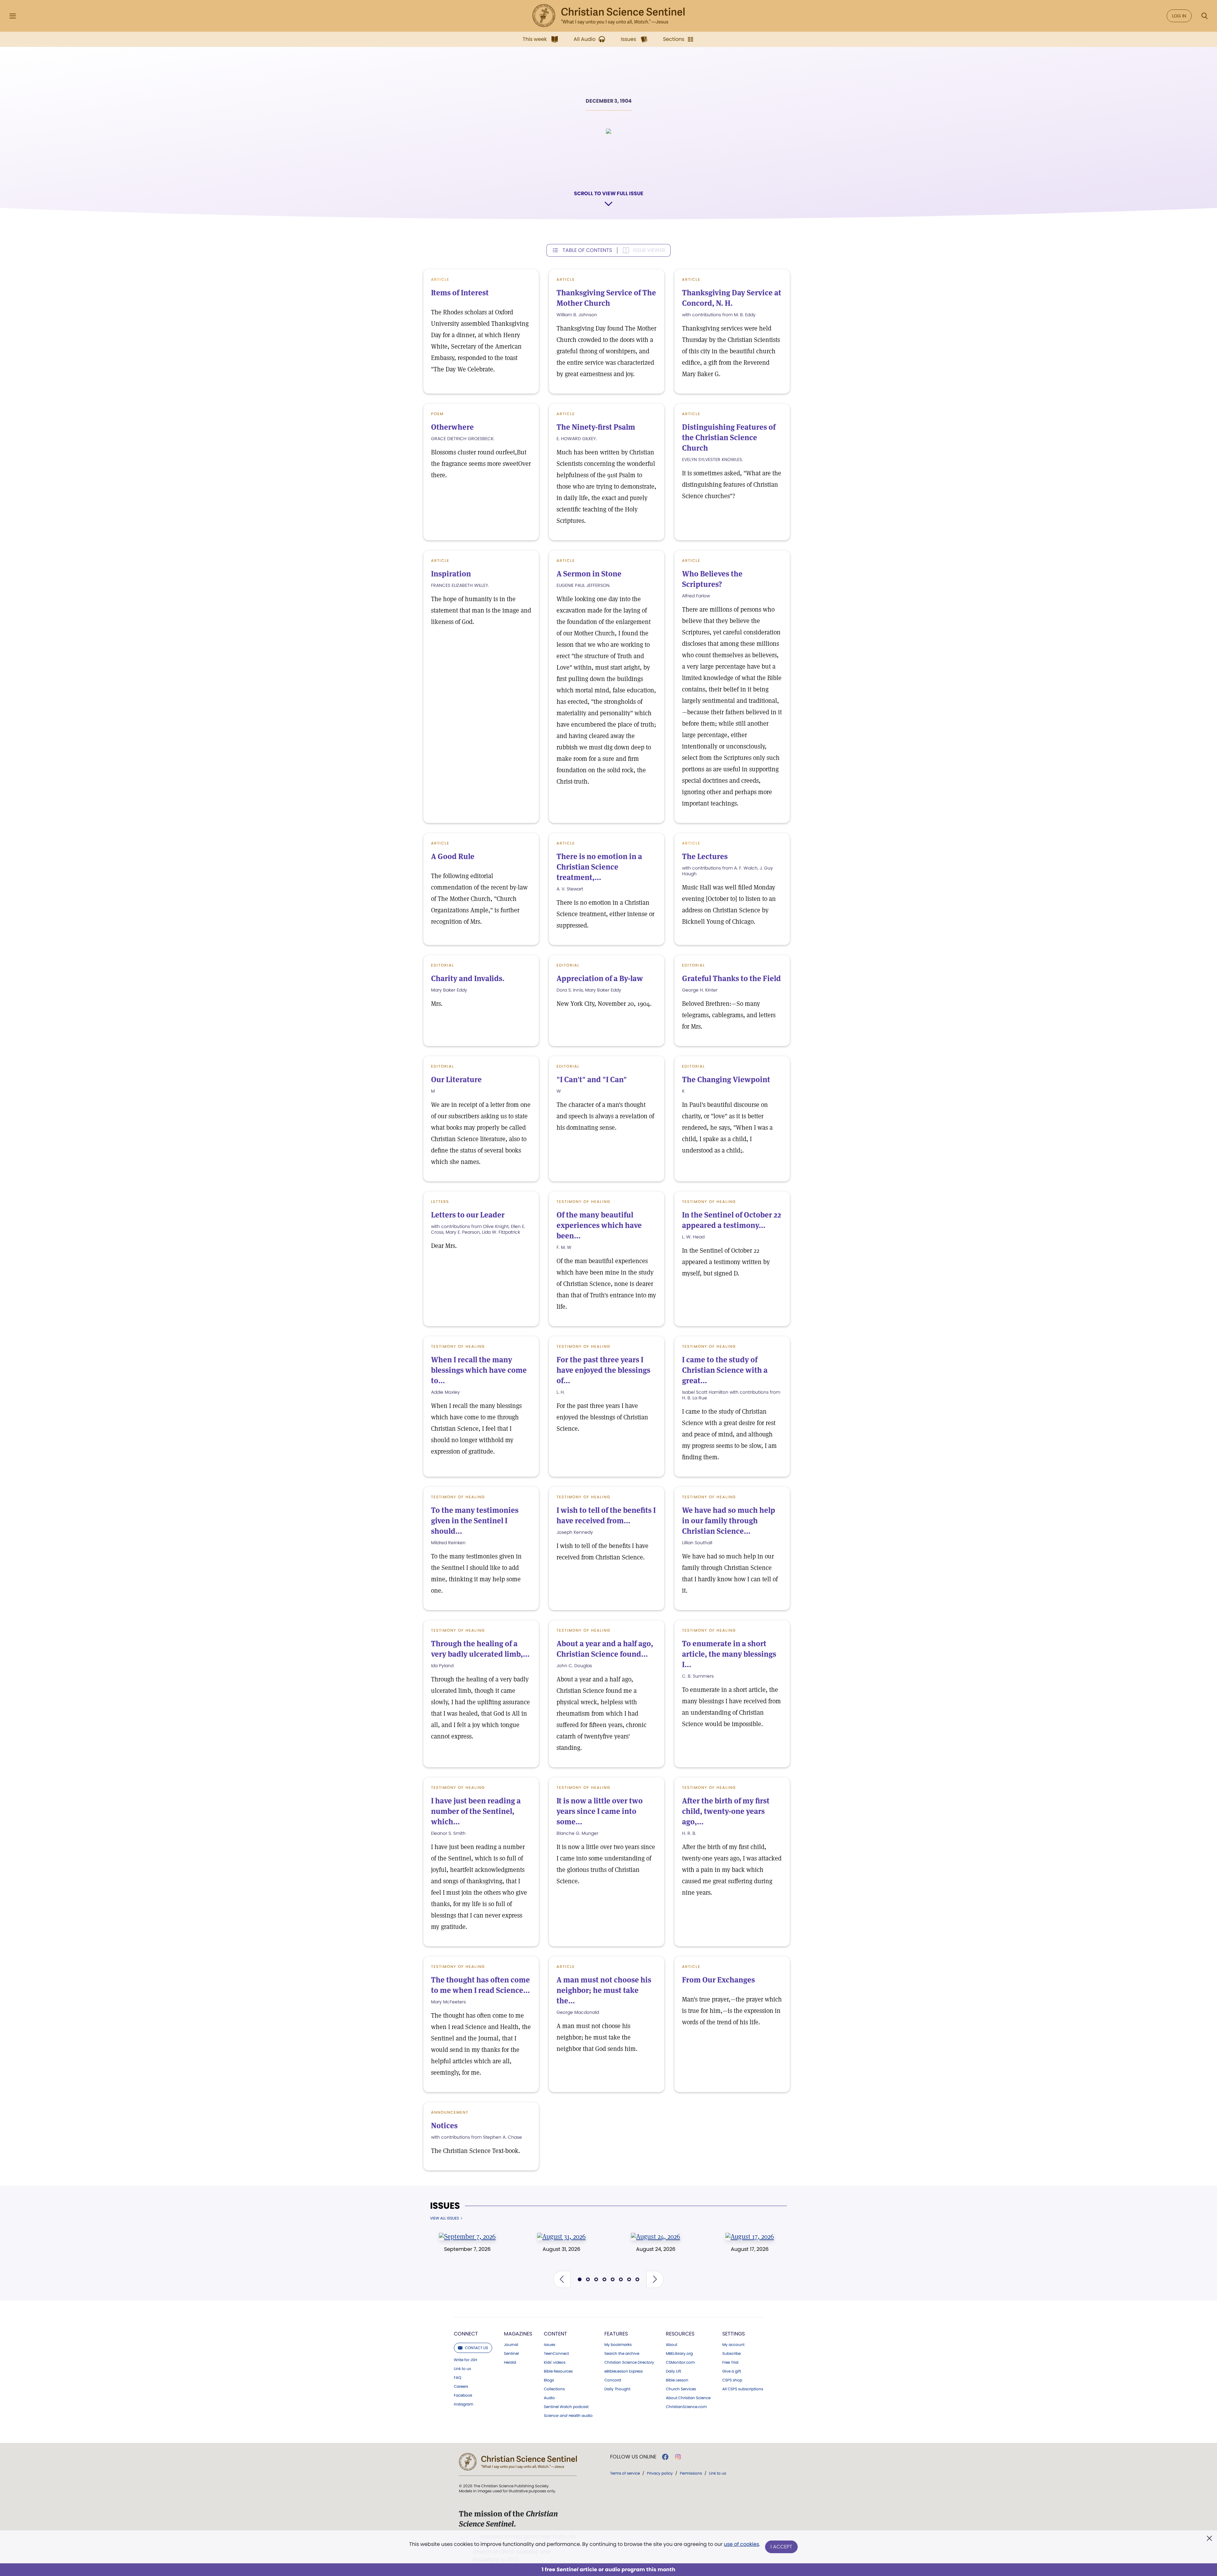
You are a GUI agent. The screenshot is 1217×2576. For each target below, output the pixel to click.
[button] (562, 2279)
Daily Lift (673, 2371)
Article (566, 279)
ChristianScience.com (686, 2407)
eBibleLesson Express (624, 2371)
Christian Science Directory (629, 2362)
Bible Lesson (677, 2380)
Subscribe (731, 2354)
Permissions (691, 2473)
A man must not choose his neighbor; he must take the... (604, 1990)
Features (616, 2334)
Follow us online (633, 2457)
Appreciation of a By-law (600, 978)
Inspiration (451, 574)
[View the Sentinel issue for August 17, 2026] (750, 2236)
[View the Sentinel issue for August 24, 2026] (656, 2236)
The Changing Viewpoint (726, 1079)
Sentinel (511, 2354)
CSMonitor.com (680, 2362)
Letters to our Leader (468, 1215)
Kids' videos (555, 2362)
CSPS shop (732, 2380)
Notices (444, 2126)
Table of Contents (587, 250)
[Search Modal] (1204, 16)
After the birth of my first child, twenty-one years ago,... (726, 1811)
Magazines (518, 2334)
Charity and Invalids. (468, 978)
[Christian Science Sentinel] (608, 16)
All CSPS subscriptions (743, 2389)
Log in (1179, 16)
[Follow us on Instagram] (678, 2457)
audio (568, 2416)
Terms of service (625, 2473)
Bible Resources (558, 2371)
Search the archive (622, 2354)
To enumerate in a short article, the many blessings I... (729, 1654)
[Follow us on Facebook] (665, 2457)
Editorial (443, 965)
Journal (511, 2345)
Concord (613, 2380)
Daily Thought (617, 2389)
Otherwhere (452, 427)
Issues (445, 2206)
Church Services (681, 2389)
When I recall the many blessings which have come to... (479, 1370)
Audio (549, 2398)
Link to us (462, 2369)
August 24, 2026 (656, 2249)
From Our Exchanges (718, 1980)
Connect (466, 2334)
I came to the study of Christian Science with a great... (725, 1370)
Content (555, 2334)
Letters (440, 1201)
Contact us (476, 2348)
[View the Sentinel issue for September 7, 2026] (467, 2236)
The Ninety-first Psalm (596, 427)
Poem (437, 414)
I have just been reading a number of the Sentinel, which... (476, 1811)
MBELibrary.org (679, 2354)
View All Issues (444, 2218)
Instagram (464, 2404)
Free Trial (730, 2362)
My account (733, 2345)
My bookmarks (618, 2345)
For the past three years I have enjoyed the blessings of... (603, 1370)
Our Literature (456, 1079)
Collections (554, 2389)
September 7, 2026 (467, 2249)
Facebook (463, 2395)
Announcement (450, 2112)
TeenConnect (556, 2354)
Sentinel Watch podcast (566, 2407)
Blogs (549, 2380)
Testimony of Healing (583, 1201)
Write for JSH (465, 2360)
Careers (461, 2386)
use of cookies (741, 2544)
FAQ (457, 2378)
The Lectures (705, 856)
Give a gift (732, 2371)
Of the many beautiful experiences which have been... (599, 1225)
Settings (734, 2334)
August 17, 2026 (750, 2249)
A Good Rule (453, 856)
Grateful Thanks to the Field (731, 978)
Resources (680, 2334)
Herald (510, 2362)
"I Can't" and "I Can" (592, 1079)
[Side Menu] (13, 16)
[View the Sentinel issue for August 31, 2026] (561, 2236)
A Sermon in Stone (589, 574)
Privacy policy (660, 2473)
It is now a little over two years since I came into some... (600, 1811)
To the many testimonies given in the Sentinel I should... (475, 1521)
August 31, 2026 (561, 2249)
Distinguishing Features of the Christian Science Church (729, 437)
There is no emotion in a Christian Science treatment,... (599, 867)
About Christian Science (688, 2398)
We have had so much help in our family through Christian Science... (729, 1521)
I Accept (781, 2547)
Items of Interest (460, 293)
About (672, 2345)
